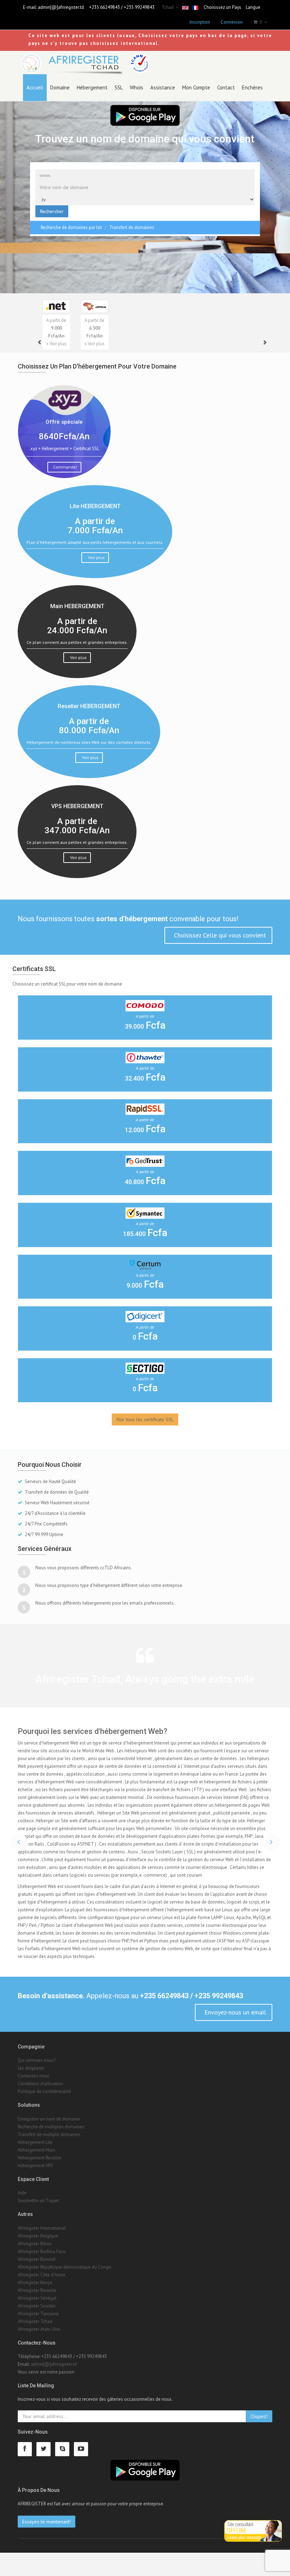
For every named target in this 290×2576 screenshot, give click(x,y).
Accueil (35, 87)
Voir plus (96, 557)
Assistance (163, 87)
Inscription (200, 22)
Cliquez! (259, 2440)
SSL (119, 87)
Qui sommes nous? (37, 2084)
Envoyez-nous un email (234, 2036)
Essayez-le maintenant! (47, 2545)
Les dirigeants (31, 2091)
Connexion (232, 22)
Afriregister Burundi (37, 2283)
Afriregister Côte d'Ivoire (42, 2298)
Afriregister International (42, 2251)
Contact (226, 87)
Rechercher (52, 211)
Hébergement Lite (35, 2166)
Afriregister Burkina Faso (42, 2275)
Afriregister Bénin (35, 2267)
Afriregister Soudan (37, 2329)
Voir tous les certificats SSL (145, 1419)
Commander (65, 467)
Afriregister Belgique (38, 2259)
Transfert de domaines (132, 227)
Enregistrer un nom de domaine (49, 2142)
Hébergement (92, 87)
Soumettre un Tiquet (38, 2224)
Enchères (252, 87)
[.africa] (94, 306)
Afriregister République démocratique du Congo (65, 2290)
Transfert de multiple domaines (49, 2158)
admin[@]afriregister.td (61, 7)
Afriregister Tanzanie (38, 2337)
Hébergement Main (36, 2173)
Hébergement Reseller (40, 2181)
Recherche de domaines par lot (71, 227)
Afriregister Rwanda (37, 2314)
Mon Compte (196, 87)
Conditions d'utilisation (40, 2107)
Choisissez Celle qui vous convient (219, 935)
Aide (22, 2216)
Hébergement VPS (35, 2189)
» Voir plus (56, 344)
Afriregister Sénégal (37, 2321)
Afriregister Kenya (35, 2306)
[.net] (56, 306)
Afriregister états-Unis (39, 2352)
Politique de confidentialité (44, 2115)
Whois (137, 87)
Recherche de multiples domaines (51, 2150)
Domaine (60, 87)
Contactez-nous (33, 2099)
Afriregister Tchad (35, 2345)
